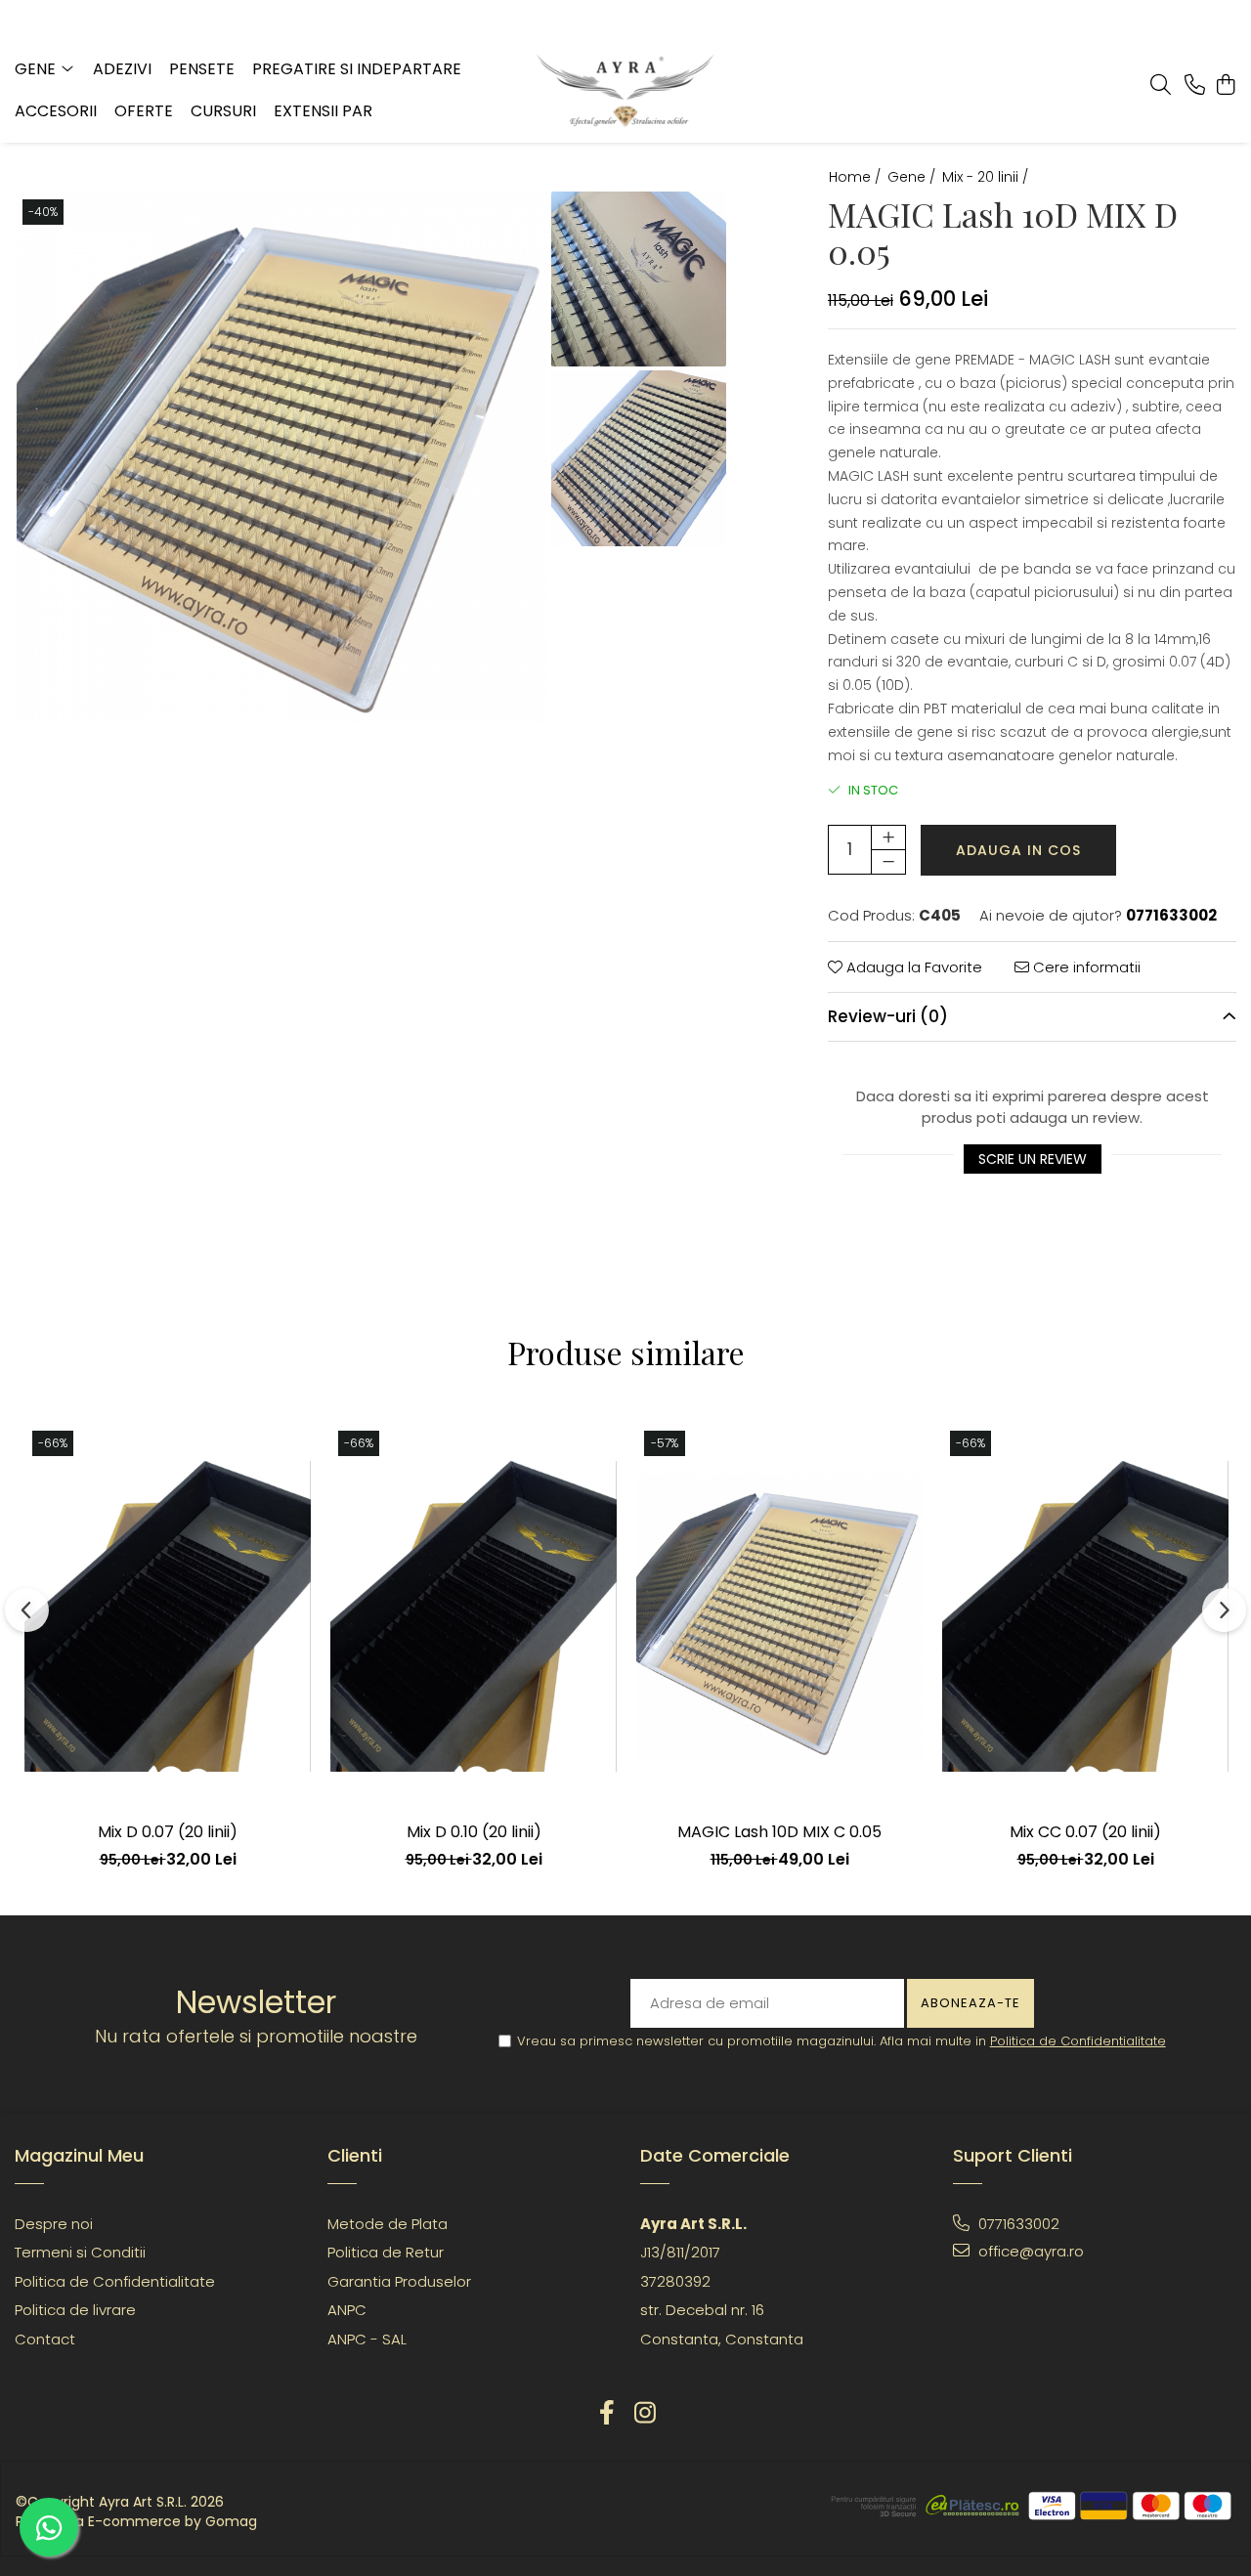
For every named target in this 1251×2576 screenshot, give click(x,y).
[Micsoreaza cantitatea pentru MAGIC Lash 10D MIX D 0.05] (888, 862)
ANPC (347, 2310)
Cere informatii (1085, 967)
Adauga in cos (1018, 850)
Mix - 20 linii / (987, 177)
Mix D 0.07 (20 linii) (168, 1832)
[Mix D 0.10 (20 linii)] (474, 1616)
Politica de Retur (386, 2252)
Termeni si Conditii (80, 2252)
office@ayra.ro (1029, 2251)
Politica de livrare (75, 2310)
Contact (45, 2339)
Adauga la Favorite (912, 967)
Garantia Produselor (399, 2281)
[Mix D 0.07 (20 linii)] (168, 1616)
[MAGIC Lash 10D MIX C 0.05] (779, 1616)
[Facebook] (606, 2413)
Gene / (913, 177)
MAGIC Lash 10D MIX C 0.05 (779, 1832)
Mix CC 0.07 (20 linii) (1085, 1832)
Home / (857, 177)
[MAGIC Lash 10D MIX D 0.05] (282, 457)
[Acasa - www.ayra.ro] (625, 91)
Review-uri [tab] (888, 1016)
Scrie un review (1033, 1159)
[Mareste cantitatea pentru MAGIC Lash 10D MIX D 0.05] (888, 837)
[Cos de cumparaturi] (1226, 86)
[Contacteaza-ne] (1195, 86)
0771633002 (1017, 2224)
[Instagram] (645, 2413)
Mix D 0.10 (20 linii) (474, 1832)
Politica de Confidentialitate (1078, 2041)
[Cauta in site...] (1161, 86)
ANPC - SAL (367, 2339)
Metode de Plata (388, 2224)
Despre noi (54, 2224)
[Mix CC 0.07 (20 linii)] (1085, 1616)
